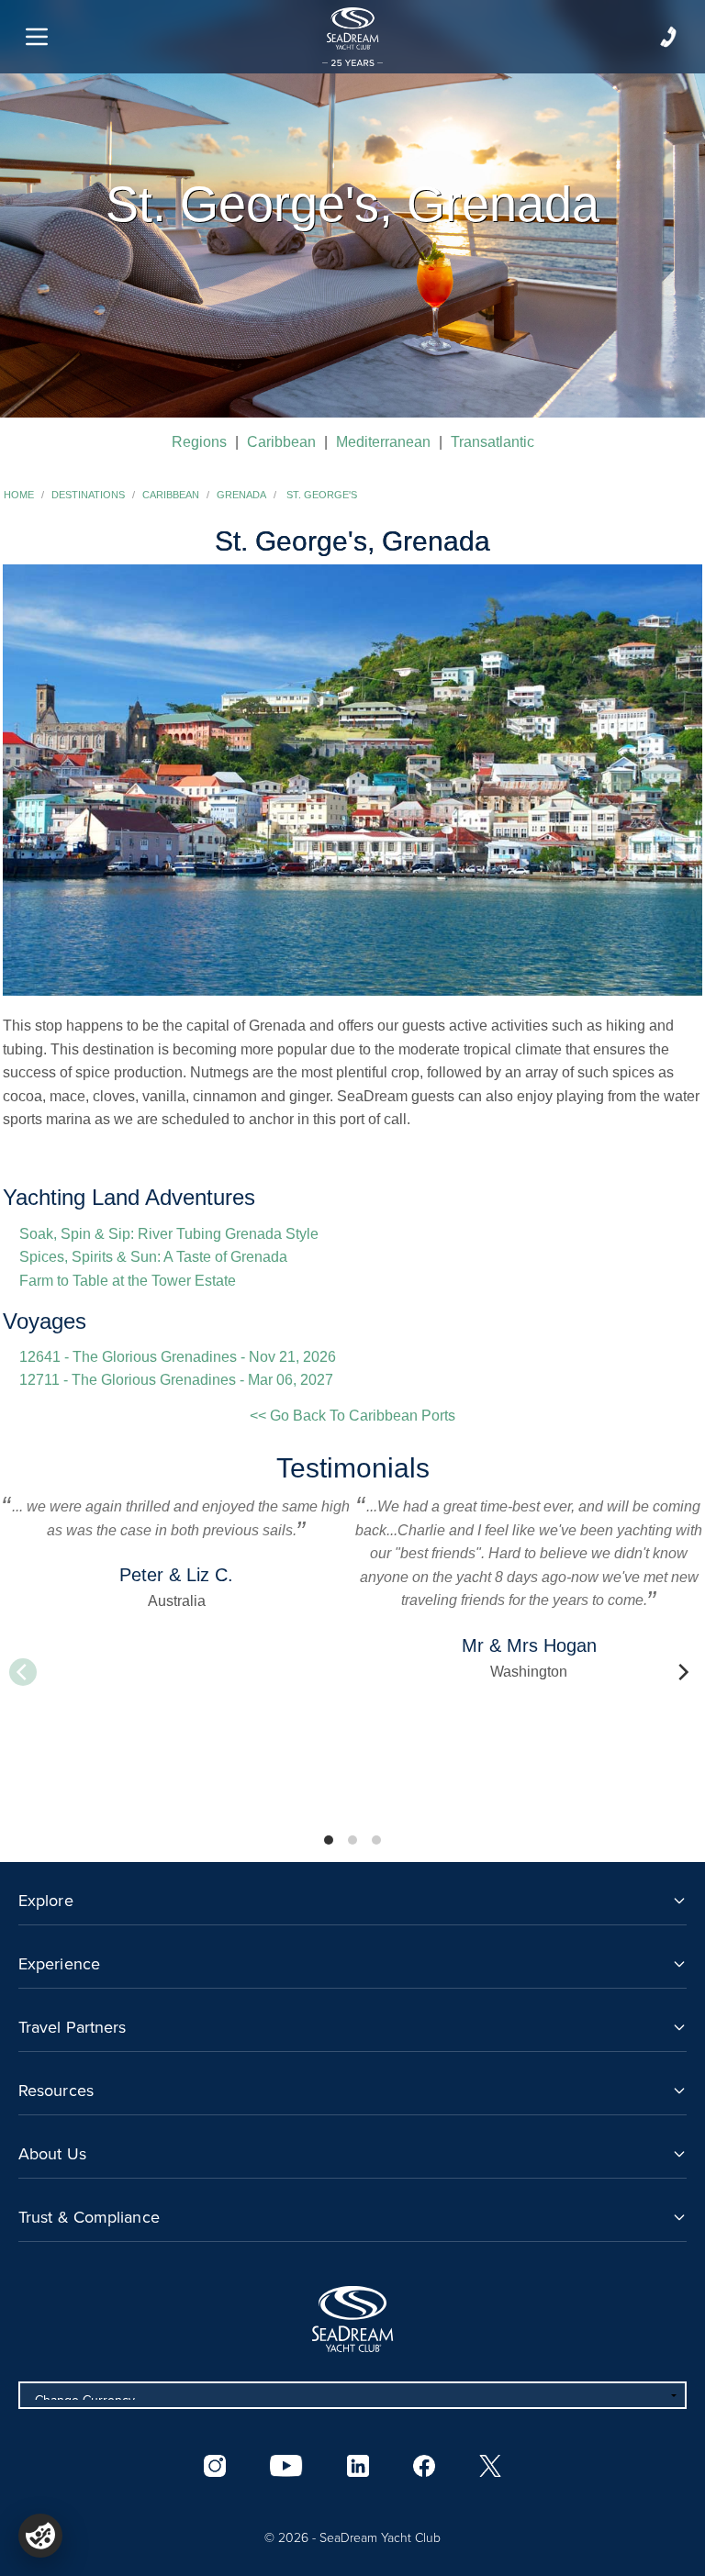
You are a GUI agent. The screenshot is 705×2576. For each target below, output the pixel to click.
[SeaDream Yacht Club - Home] (352, 2319)
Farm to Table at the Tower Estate (128, 1281)
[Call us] (668, 37)
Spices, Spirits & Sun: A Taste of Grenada (153, 1257)
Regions (199, 442)
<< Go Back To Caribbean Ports (352, 1416)
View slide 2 (352, 1840)
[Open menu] (37, 37)
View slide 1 (329, 1840)
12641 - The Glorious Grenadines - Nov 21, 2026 (178, 1357)
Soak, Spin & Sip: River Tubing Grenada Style (169, 1234)
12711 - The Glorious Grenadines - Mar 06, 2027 (176, 1380)
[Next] (682, 1672)
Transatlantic (492, 442)
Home (19, 495)
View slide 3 (376, 1840)
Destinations (88, 495)
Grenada (241, 495)
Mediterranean (383, 442)
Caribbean (281, 442)
